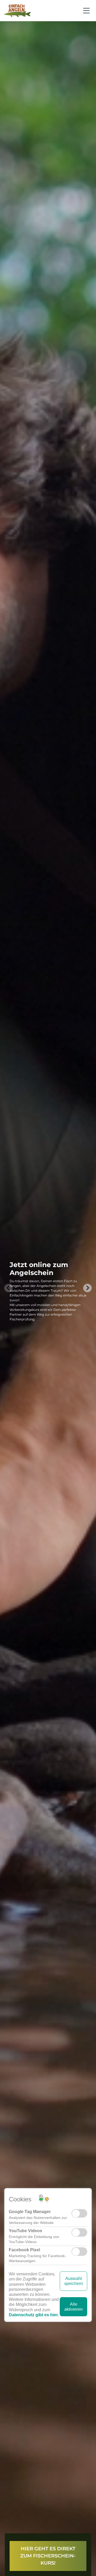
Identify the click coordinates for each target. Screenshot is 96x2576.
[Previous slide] (9, 1288)
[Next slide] (87, 1288)
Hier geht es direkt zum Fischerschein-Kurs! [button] (48, 2556)
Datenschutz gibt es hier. (34, 2311)
